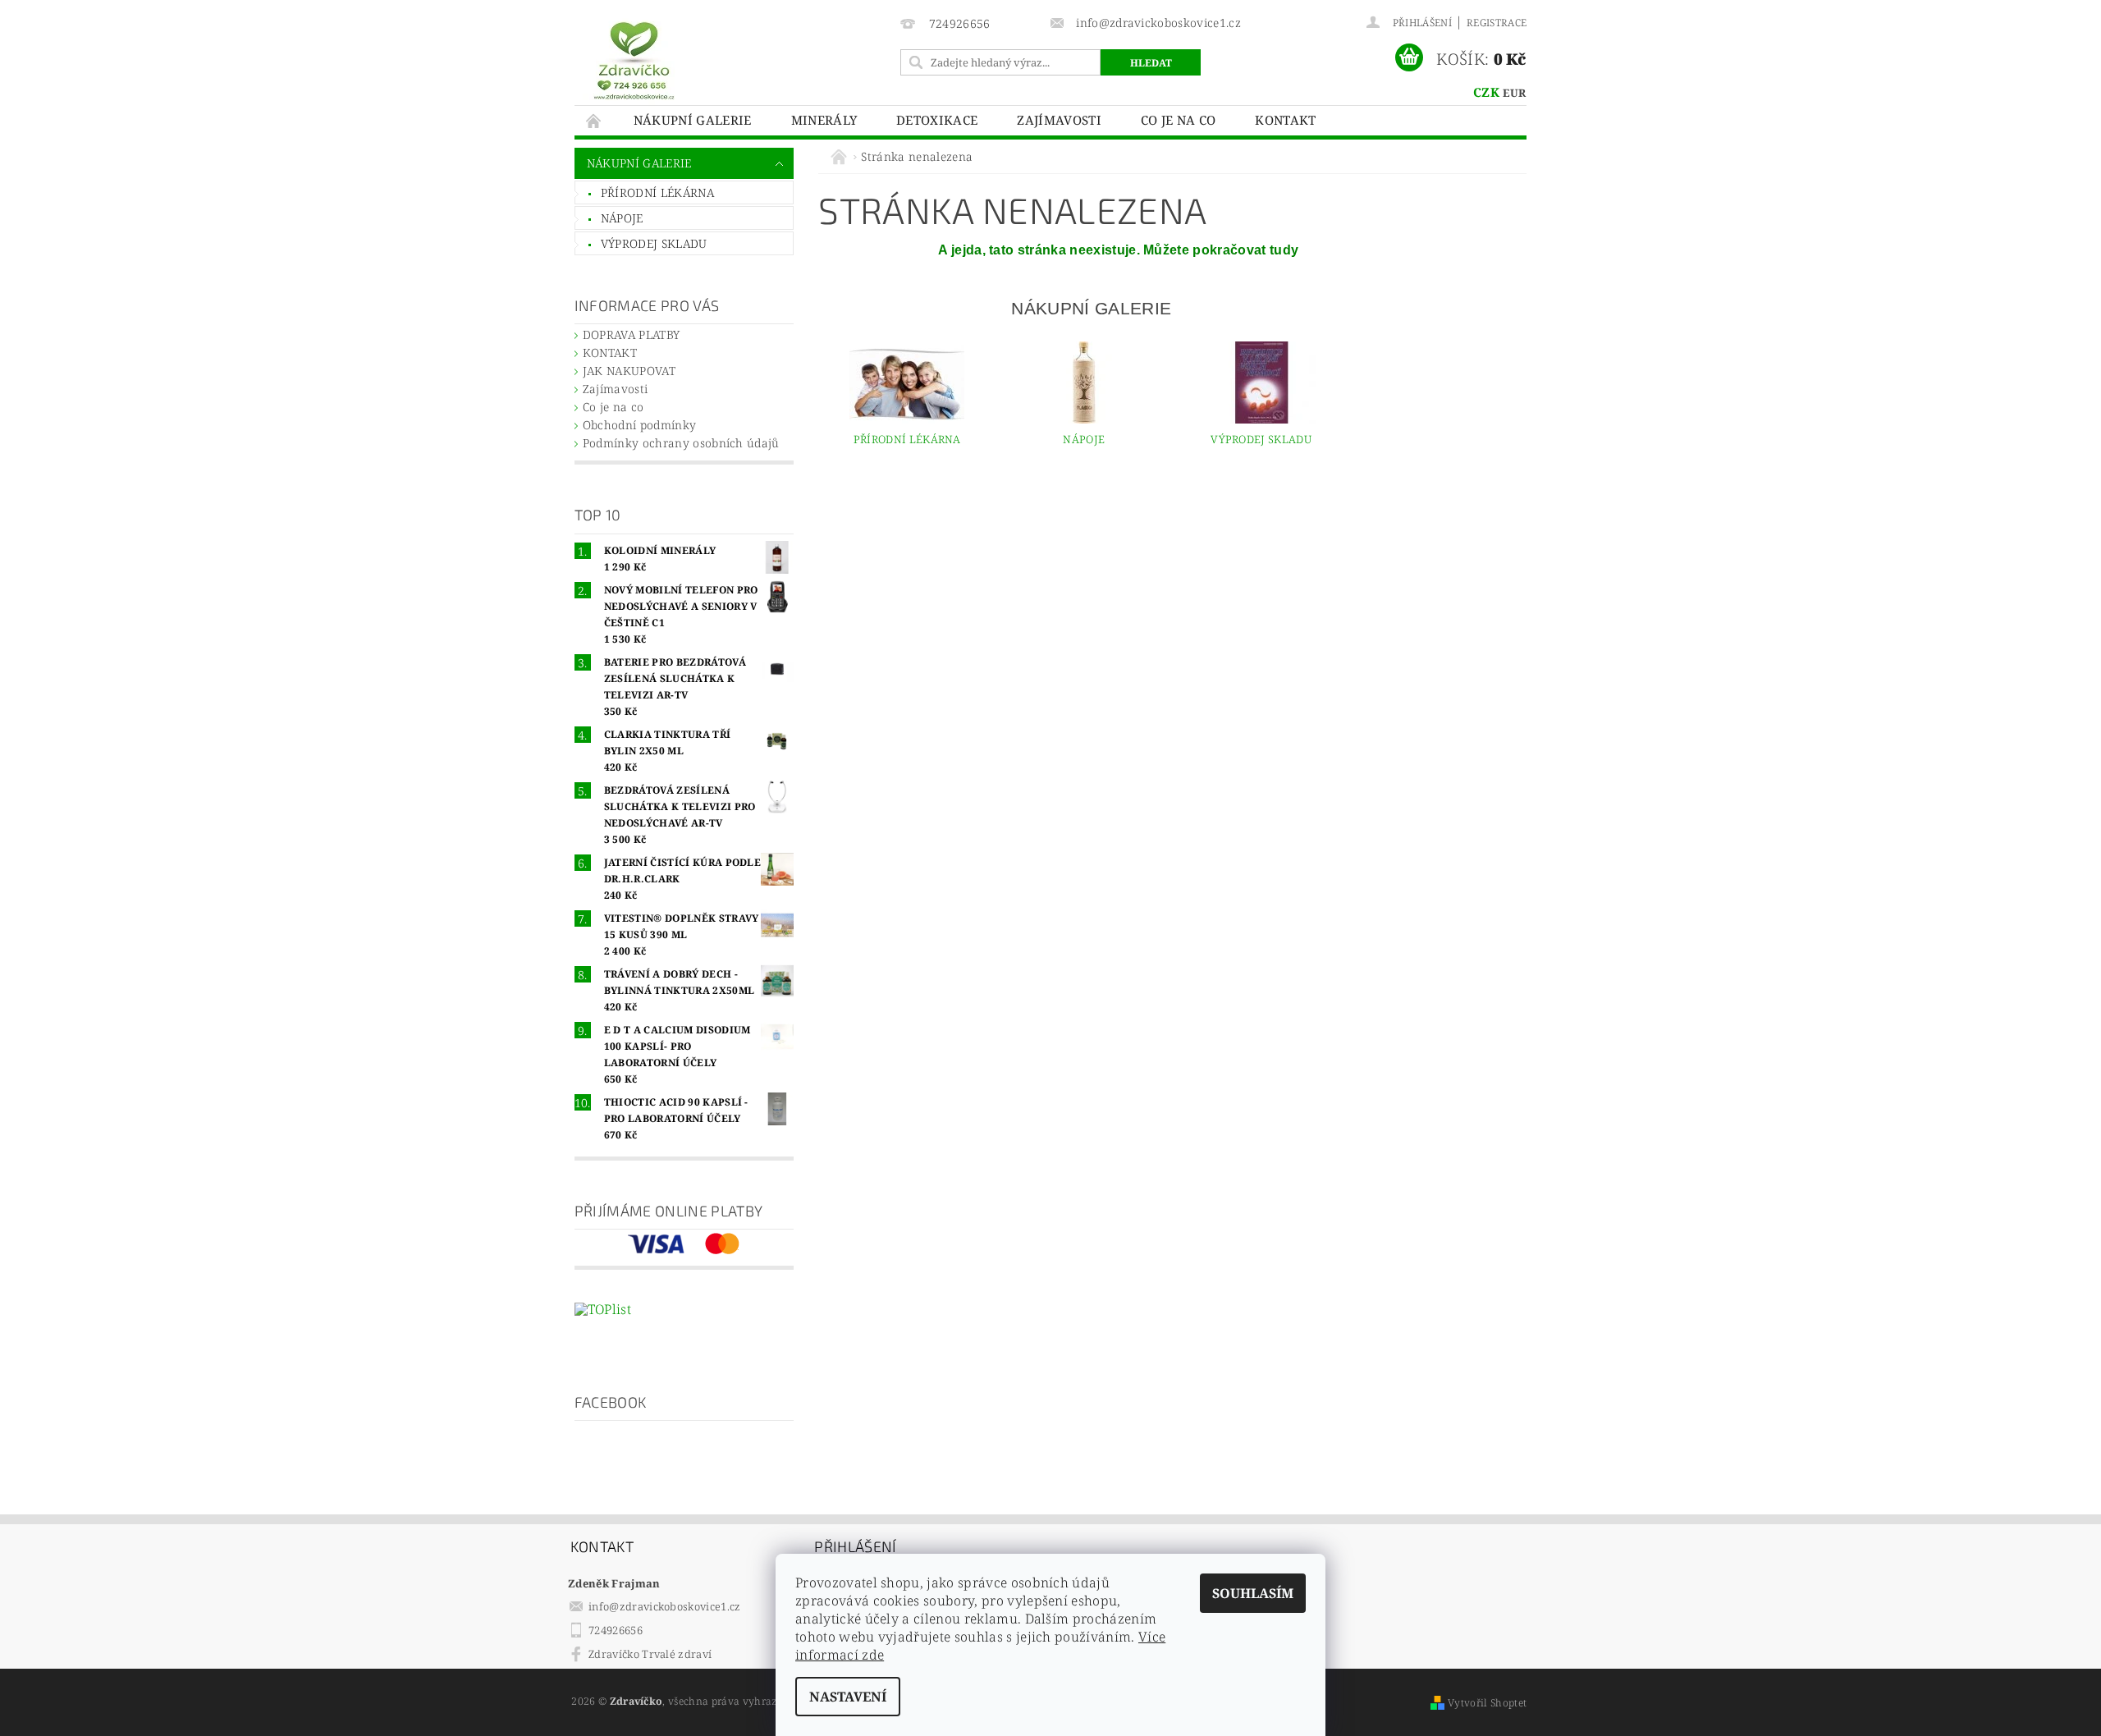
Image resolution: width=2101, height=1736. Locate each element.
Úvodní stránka (594, 120)
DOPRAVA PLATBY (631, 334)
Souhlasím (1253, 1593)
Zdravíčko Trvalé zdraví (650, 1654)
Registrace (1497, 23)
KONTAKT (1285, 120)
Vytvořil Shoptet (1487, 1703)
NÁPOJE (622, 218)
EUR (1514, 93)
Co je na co (1179, 120)
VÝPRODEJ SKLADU (654, 243)
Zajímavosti (1059, 120)
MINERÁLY (824, 120)
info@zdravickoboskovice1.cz (665, 1606)
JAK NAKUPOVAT (629, 371)
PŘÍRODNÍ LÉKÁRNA (657, 192)
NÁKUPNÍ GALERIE (693, 120)
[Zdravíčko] (634, 60)
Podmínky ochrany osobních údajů (681, 443)
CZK (1486, 92)
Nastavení (848, 1697)
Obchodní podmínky (639, 425)
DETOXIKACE (937, 120)
